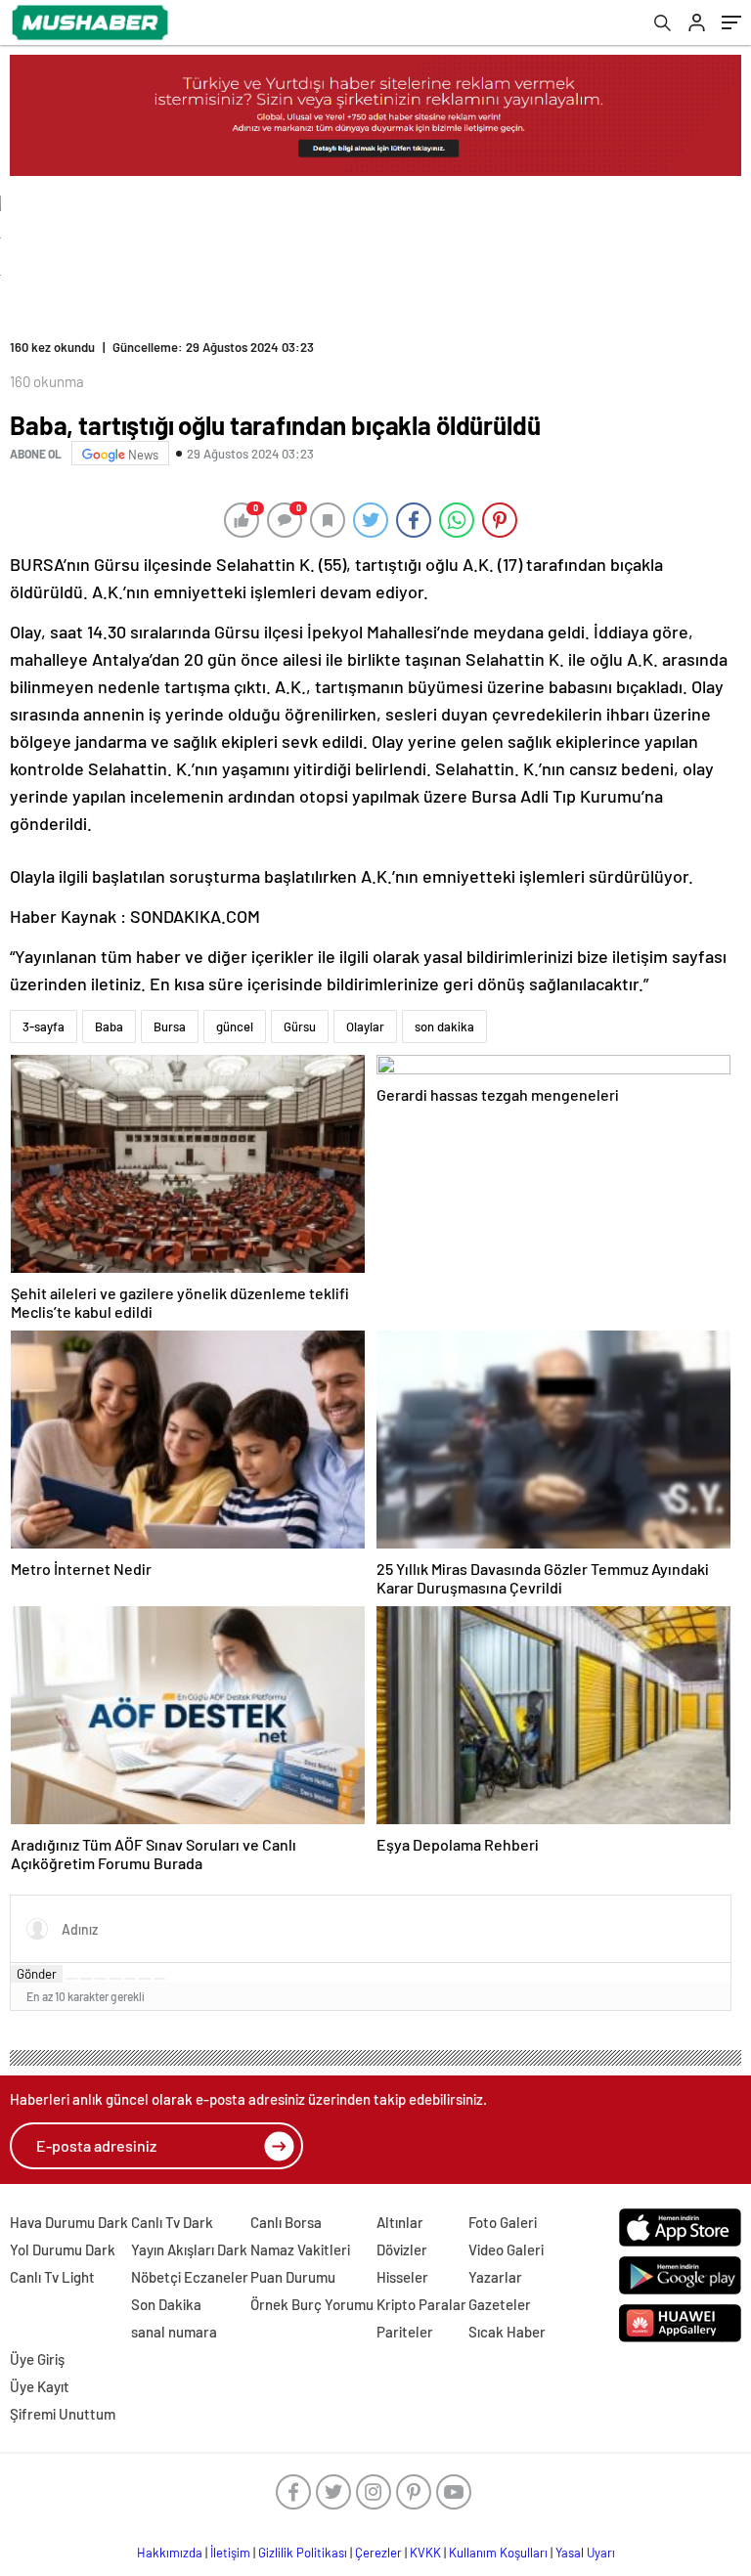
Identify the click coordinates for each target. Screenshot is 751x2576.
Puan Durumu (293, 2277)
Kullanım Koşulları (498, 2553)
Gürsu (300, 1026)
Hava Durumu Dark (69, 2222)
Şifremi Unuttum (63, 2414)
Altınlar (400, 2222)
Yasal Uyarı (585, 2553)
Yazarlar (495, 2277)
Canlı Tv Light (52, 2277)
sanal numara (174, 2332)
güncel (235, 1026)
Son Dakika (166, 2304)
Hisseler (402, 2277)
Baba (109, 1026)
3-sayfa (44, 1026)
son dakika (444, 1026)
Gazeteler (500, 2304)
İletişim (230, 2553)
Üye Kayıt (40, 2386)
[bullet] (130, 1979)
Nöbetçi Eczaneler (190, 2277)
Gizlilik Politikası (303, 2553)
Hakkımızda (170, 2553)
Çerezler (378, 2553)
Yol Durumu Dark (63, 2249)
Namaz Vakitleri (300, 2249)
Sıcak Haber (507, 2332)
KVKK (425, 2553)
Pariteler (405, 2332)
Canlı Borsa (286, 2222)
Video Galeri (506, 2249)
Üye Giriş (37, 2359)
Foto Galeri (503, 2222)
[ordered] (115, 1979)
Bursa (170, 1026)
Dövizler (402, 2249)
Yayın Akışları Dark (189, 2249)
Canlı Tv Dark (172, 2222)
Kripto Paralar (421, 2304)
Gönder (37, 1974)
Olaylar (365, 1026)
